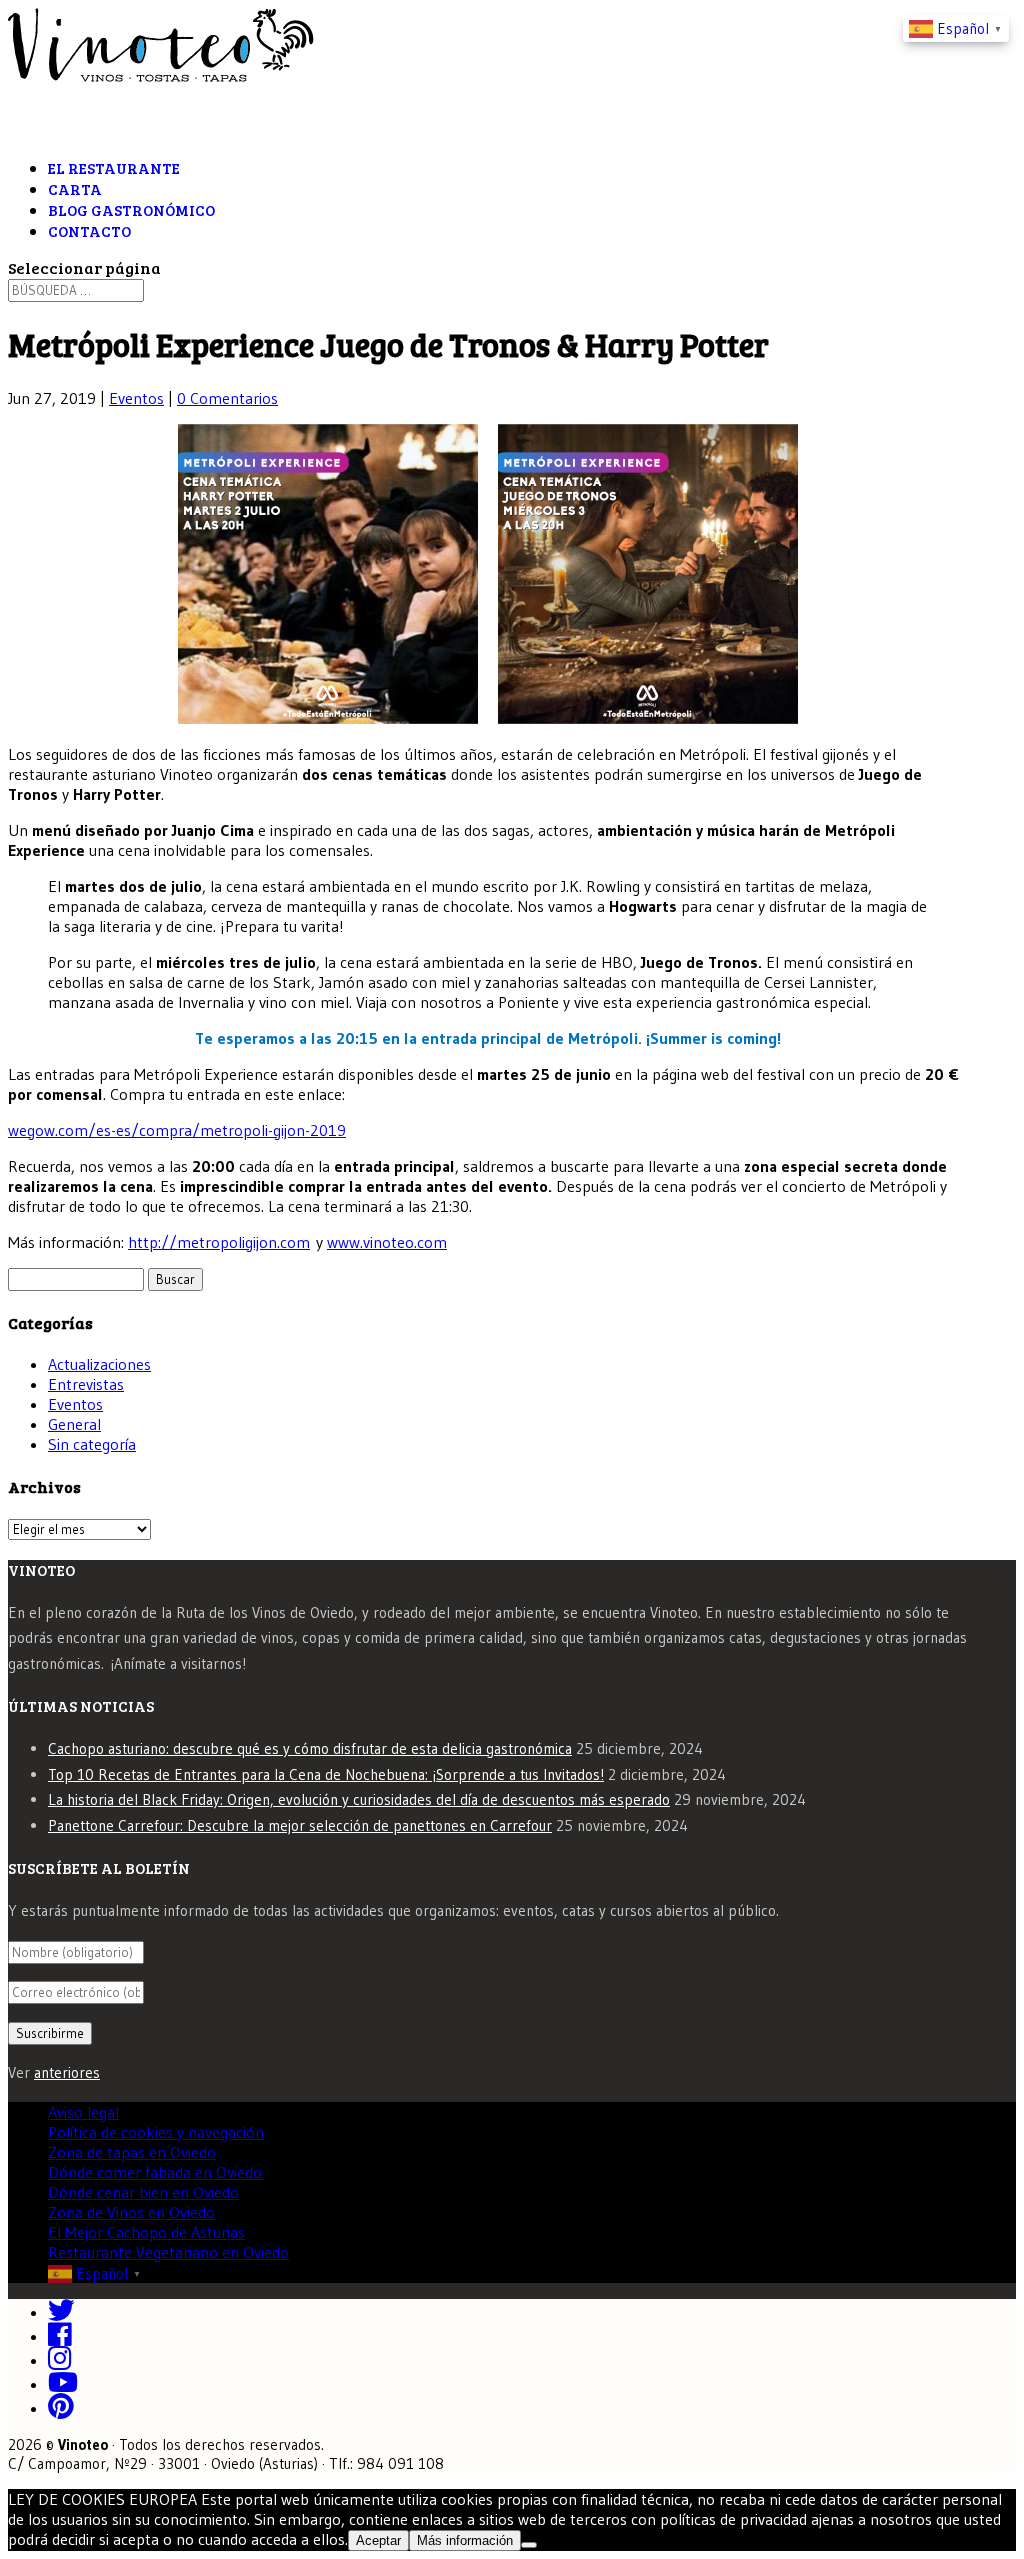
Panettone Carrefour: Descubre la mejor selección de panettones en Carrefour (300, 1825)
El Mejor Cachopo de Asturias (146, 2232)
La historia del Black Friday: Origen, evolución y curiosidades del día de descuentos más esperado (359, 1799)
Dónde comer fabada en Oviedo (155, 2172)
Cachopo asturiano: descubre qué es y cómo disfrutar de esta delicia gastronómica (310, 1748)
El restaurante (114, 168)
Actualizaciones (99, 1364)
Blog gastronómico (131, 210)
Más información (465, 2540)
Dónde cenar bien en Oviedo (143, 2192)
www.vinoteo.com (387, 1242)
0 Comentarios (227, 398)
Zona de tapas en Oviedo (132, 2152)
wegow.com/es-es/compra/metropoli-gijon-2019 (177, 1130)
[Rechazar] (529, 2545)
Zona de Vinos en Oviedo (131, 2212)
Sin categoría (92, 1444)
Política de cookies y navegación (156, 2132)
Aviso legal (83, 2112)
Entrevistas (86, 1384)
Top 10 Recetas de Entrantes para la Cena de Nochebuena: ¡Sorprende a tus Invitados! (326, 1774)
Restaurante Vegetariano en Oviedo (168, 2252)
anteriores (67, 2072)
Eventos (136, 398)
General (74, 1424)
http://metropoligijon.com (219, 1242)
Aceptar (378, 2540)
